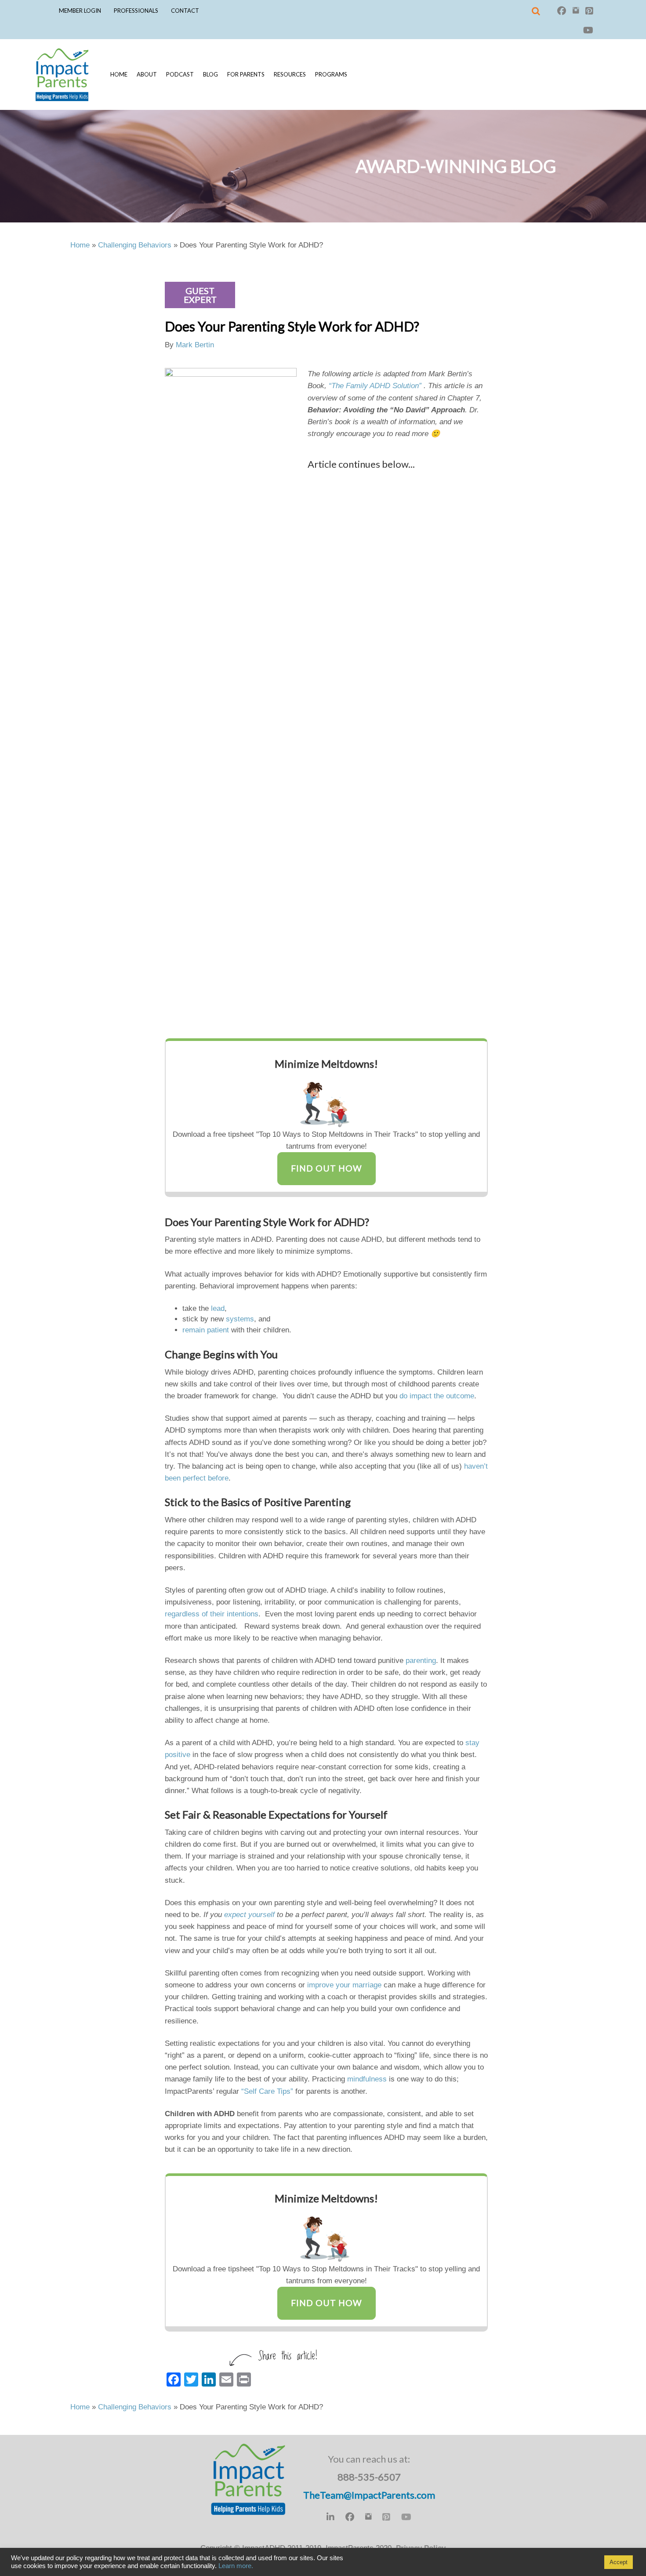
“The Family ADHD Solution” (375, 386)
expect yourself (249, 1915)
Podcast (180, 74)
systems (240, 1319)
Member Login (80, 11)
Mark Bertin (195, 345)
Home (119, 74)
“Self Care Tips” (267, 2091)
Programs (331, 74)
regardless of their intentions (212, 1614)
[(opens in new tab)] (327, 1101)
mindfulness (367, 2079)
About (147, 74)
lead (218, 1308)
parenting (421, 1661)
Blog (210, 74)
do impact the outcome (437, 1396)
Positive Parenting (307, 1502)
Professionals (136, 11)
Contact (185, 11)
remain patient (206, 1330)
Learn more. (236, 2566)
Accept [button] (619, 2562)
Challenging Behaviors (135, 245)
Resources (290, 74)
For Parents (246, 74)
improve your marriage (344, 1985)
